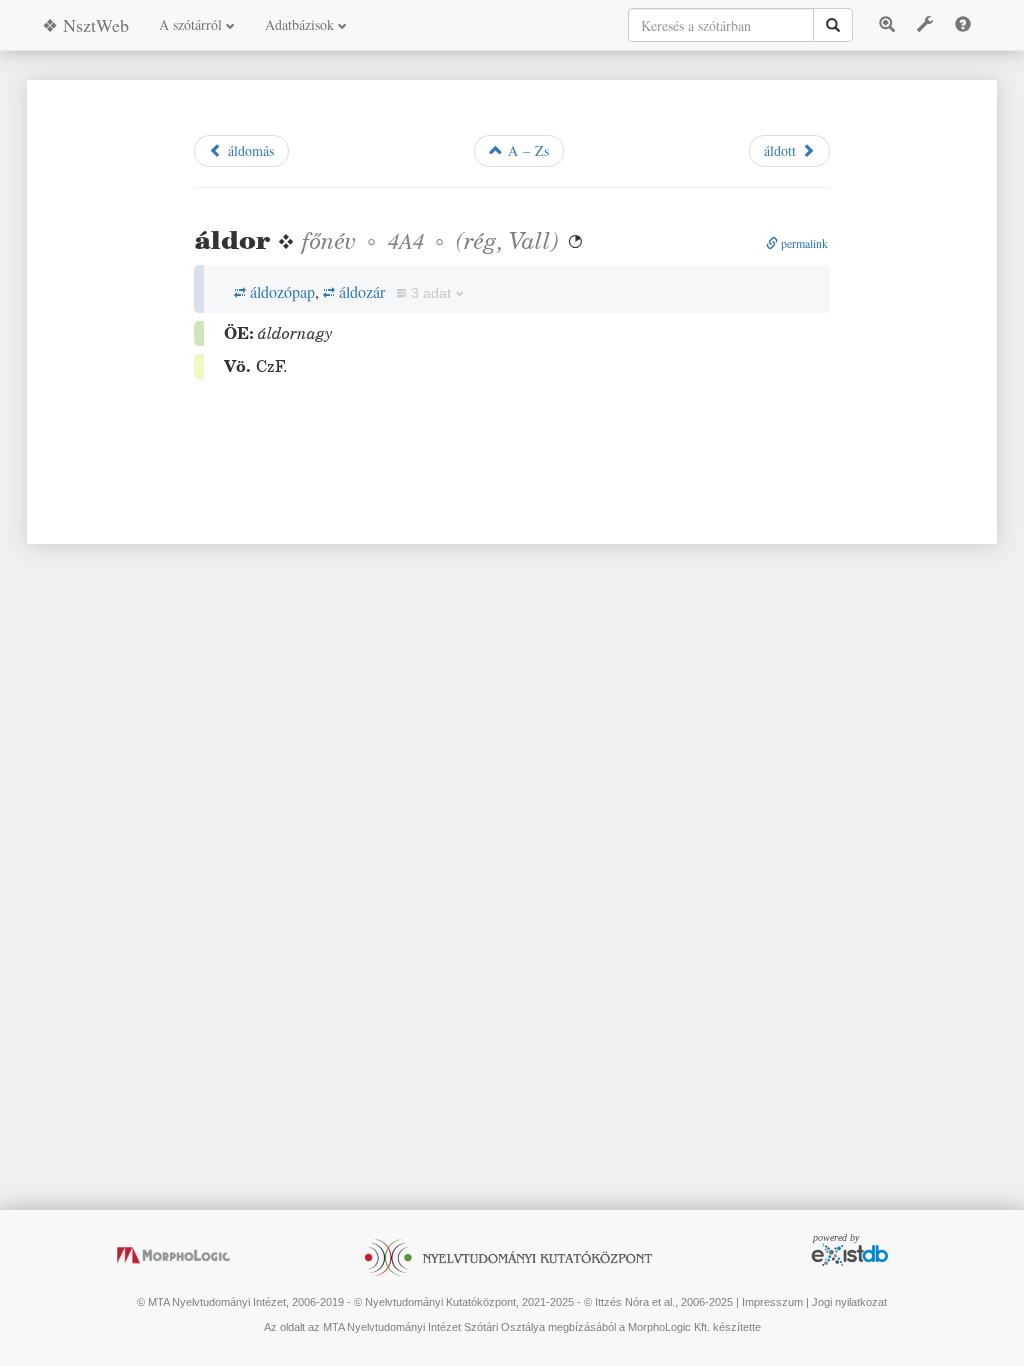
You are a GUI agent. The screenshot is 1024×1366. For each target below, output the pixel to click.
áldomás (248, 150)
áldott (782, 150)
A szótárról (192, 24)
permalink (803, 243)
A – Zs (526, 150)
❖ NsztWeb (85, 25)
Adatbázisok (301, 24)
